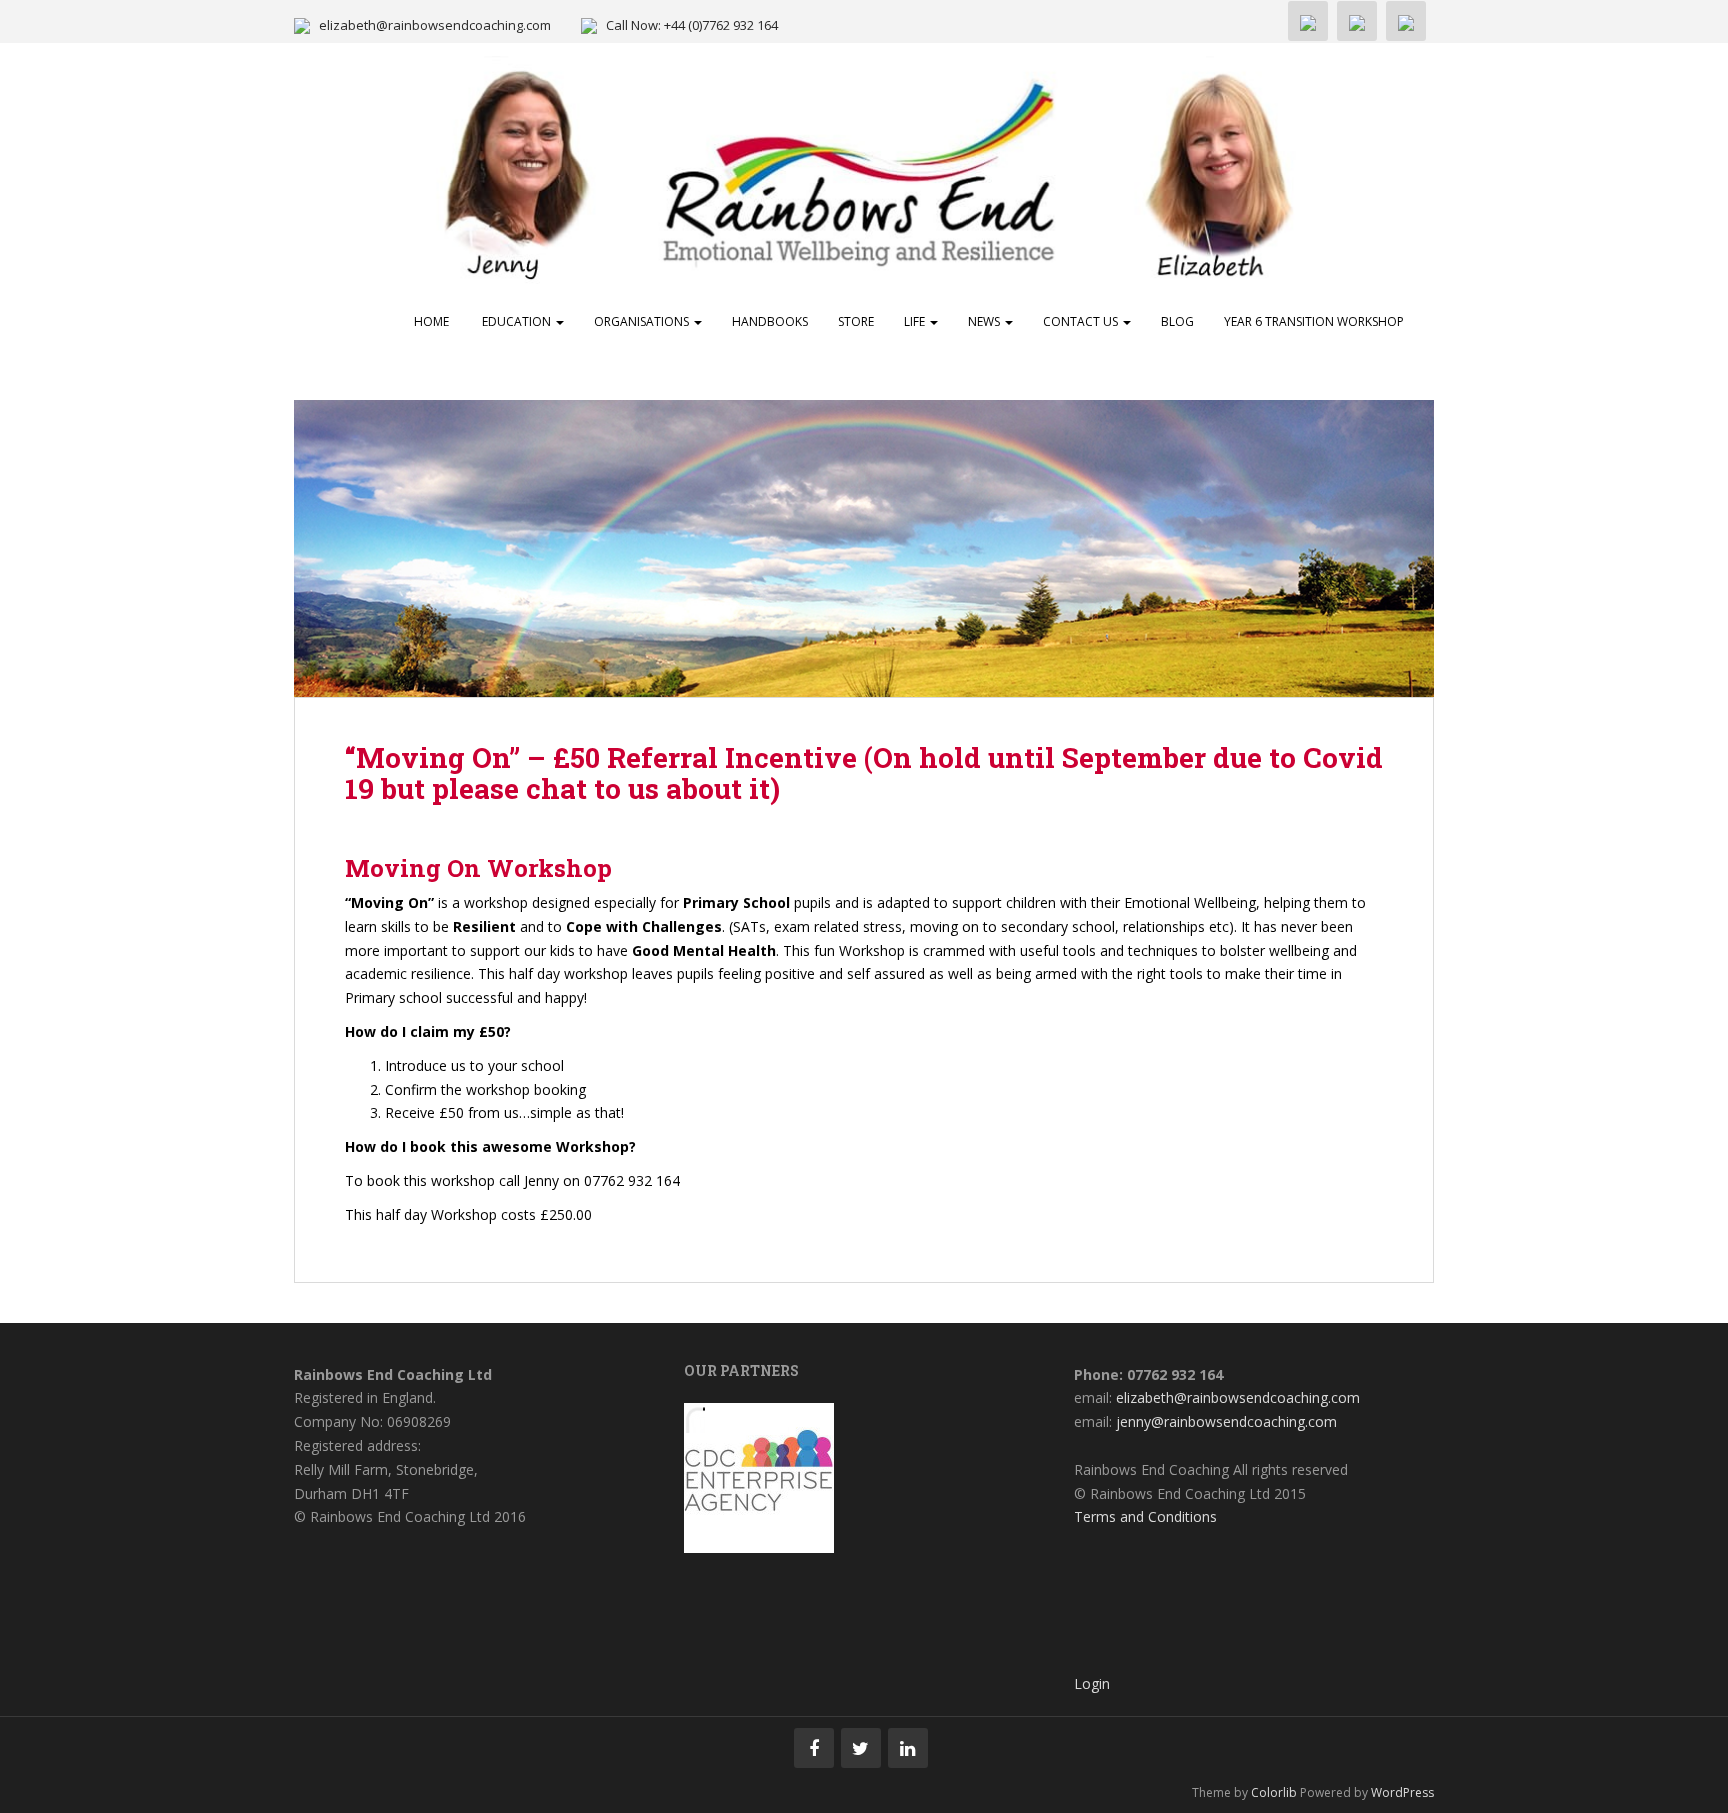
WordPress (1402, 1792)
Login (1092, 1683)
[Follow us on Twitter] (861, 1748)
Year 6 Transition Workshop (1314, 321)
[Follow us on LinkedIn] (908, 1748)
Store (856, 321)
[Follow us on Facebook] (814, 1748)
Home (431, 321)
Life (916, 321)
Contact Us (1082, 321)
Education (516, 321)
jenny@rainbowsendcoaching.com (1226, 1421)
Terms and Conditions (1145, 1516)
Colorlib (1274, 1792)
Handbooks (770, 321)
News (985, 321)
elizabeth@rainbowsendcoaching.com (435, 25)
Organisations (643, 321)
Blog (1177, 321)
